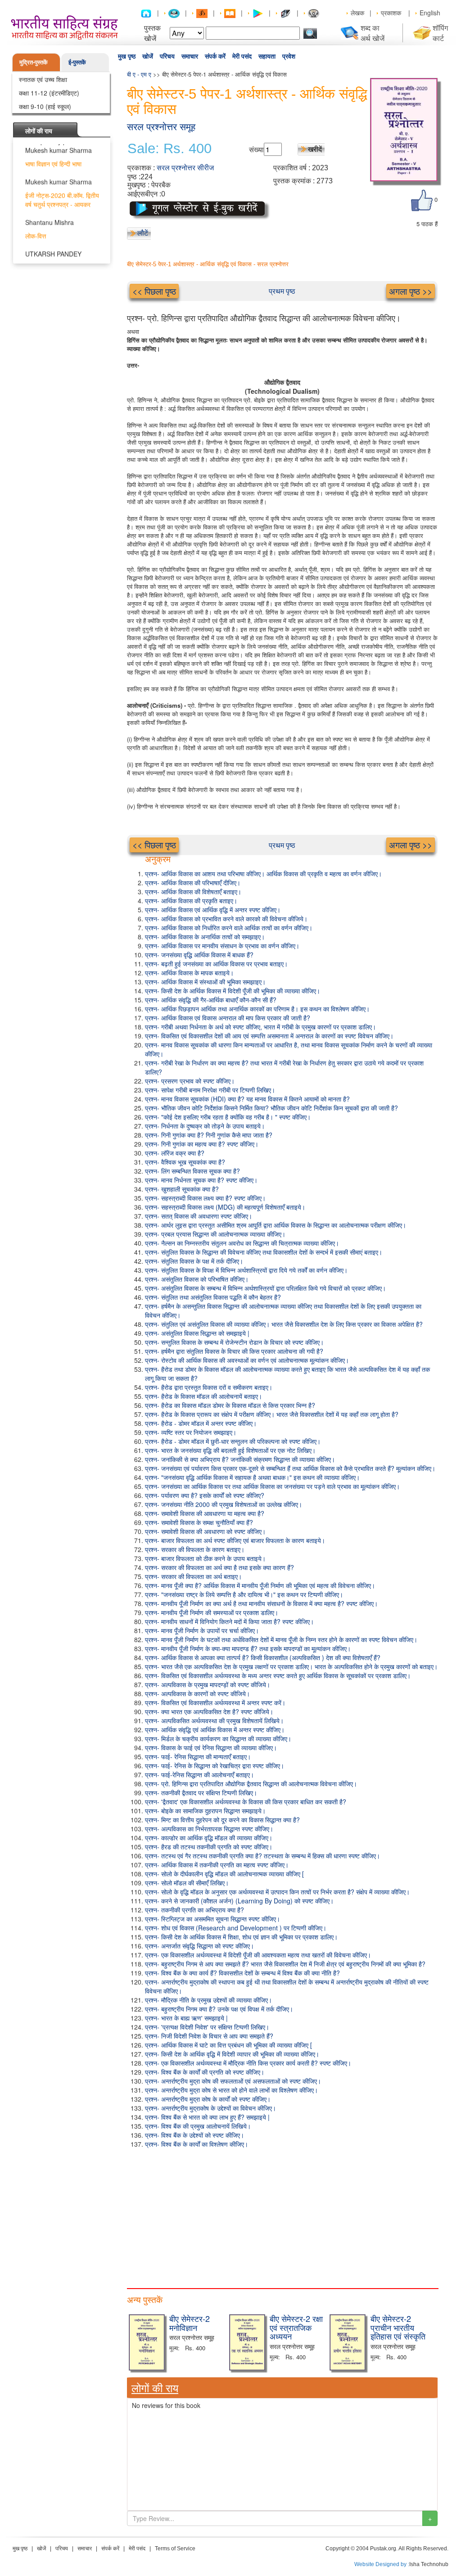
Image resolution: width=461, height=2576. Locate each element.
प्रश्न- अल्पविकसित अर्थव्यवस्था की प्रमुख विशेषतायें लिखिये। (214, 1720)
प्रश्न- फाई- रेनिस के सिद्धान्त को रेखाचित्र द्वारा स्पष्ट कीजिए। (215, 1766)
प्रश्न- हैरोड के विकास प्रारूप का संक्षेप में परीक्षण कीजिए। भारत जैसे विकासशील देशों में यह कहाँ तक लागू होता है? (272, 1414)
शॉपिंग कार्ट (440, 33)
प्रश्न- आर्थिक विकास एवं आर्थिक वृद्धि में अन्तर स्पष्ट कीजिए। (213, 910)
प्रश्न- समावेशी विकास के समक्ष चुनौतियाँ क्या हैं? (199, 1522)
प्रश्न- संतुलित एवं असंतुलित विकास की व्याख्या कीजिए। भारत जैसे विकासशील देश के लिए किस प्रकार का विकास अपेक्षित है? (284, 1324)
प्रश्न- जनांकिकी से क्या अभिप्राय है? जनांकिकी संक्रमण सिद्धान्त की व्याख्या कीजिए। (240, 1459)
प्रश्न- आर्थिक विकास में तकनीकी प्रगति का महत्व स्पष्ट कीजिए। (217, 1865)
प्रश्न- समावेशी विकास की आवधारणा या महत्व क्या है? (205, 1513)
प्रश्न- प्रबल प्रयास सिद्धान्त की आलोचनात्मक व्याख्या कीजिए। (215, 1234)
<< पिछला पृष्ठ (154, 291)
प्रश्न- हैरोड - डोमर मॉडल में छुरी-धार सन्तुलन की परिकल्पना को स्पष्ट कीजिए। (233, 1441)
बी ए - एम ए (139, 74)
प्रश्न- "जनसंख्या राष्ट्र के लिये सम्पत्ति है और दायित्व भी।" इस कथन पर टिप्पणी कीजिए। (244, 1594)
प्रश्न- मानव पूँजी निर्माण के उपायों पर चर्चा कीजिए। (202, 1630)
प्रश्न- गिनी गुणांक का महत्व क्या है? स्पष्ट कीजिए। (202, 1144)
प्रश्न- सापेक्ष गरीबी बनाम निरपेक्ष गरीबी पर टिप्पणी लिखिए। (210, 1090)
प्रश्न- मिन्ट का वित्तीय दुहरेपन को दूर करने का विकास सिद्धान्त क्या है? (222, 1820)
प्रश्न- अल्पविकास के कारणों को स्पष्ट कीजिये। (197, 1693)
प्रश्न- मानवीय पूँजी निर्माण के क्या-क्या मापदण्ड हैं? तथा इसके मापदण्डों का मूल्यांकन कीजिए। (248, 1648)
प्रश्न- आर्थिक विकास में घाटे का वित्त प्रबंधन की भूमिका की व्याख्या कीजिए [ (228, 2045)
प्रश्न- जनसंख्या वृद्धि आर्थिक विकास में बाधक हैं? (199, 955)
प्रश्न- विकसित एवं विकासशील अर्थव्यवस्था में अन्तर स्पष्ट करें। (215, 1702)
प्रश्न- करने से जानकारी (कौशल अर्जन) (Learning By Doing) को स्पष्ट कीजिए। (239, 1901)
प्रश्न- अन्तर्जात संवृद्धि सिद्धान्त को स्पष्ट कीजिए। (199, 1946)
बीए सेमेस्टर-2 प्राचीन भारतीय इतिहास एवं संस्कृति (398, 2327)
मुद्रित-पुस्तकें (34, 62)
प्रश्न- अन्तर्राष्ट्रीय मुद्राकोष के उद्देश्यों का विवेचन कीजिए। (210, 2108)
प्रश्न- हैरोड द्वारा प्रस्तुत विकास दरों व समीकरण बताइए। (209, 1387)
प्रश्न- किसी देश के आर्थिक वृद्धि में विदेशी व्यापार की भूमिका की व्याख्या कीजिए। (232, 2054)
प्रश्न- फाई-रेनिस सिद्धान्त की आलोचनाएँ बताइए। (199, 1775)
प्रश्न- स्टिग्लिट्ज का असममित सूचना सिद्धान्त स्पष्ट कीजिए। (212, 1919)
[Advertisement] (282, 2216)
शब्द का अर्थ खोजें (373, 33)
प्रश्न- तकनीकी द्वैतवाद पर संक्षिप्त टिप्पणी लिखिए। (201, 1793)
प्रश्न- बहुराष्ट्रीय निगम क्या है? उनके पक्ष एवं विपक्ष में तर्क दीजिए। (219, 2009)
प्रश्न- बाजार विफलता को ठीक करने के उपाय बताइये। (205, 1558)
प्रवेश (289, 56)
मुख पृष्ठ (127, 56)
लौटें (143, 233)
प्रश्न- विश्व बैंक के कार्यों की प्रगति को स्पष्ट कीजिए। (205, 2072)
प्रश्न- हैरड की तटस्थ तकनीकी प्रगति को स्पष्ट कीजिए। (209, 1847)
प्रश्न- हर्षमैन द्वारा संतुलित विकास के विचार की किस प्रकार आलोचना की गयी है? (234, 1351)
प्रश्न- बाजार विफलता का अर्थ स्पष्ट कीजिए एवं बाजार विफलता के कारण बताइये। (235, 1540)
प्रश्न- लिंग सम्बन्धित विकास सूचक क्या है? (192, 1171)
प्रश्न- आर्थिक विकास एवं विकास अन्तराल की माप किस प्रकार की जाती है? (228, 1018)
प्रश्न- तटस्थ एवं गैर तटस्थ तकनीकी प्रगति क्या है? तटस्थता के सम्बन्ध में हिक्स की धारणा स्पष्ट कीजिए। (262, 1856)
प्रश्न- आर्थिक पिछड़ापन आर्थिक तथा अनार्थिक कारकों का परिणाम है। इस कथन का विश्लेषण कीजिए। (257, 1009)
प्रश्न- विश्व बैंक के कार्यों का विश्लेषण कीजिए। (197, 2144)
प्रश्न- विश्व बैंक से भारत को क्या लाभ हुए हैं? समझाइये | (207, 2117)
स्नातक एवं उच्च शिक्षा (43, 79)
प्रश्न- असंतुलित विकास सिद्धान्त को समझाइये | (197, 1333)
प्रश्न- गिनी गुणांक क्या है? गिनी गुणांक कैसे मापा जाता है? (209, 1135)
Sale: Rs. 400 (169, 149)
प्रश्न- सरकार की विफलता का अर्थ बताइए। (193, 1576)
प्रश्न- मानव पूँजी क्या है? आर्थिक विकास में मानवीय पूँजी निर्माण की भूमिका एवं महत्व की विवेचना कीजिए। (260, 1585)
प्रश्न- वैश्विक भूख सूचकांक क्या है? (185, 1162)
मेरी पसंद (242, 56)
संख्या (256, 149)
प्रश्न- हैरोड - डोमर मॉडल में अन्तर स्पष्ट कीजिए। (201, 1423)
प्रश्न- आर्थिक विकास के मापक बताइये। (189, 973)
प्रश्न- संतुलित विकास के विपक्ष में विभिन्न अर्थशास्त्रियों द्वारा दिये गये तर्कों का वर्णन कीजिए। (246, 1270)
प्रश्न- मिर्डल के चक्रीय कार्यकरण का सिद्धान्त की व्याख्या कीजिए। (218, 1739)
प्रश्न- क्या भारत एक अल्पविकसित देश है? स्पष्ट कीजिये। (209, 1711)
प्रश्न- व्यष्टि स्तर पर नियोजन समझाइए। (191, 1432)
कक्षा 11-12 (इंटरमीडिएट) (49, 93)
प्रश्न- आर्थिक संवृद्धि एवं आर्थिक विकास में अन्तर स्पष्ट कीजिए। (215, 1729)
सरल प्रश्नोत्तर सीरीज (185, 168)
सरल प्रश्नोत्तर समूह (161, 127)
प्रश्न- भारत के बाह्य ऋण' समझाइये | (186, 2018)
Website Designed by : (382, 2564)
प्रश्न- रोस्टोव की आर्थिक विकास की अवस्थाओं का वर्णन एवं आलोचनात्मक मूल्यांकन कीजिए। (247, 1360)
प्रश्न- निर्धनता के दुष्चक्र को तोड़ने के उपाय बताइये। (205, 1126)
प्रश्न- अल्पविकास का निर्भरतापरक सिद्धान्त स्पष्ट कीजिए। (209, 1829)
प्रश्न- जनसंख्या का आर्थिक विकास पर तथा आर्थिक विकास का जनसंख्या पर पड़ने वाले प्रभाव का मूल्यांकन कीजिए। (272, 1486)
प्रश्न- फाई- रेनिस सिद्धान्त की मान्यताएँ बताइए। (198, 1757)
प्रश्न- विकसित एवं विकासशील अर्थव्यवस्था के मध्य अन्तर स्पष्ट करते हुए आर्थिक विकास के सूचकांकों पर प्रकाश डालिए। (278, 1675)
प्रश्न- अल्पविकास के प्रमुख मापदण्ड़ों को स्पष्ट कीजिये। (208, 1684)
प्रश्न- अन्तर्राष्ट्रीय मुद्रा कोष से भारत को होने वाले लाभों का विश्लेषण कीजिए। (231, 2090)
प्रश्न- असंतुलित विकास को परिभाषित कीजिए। (197, 1279)
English (430, 13)
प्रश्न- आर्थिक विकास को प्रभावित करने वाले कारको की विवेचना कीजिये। (226, 919)
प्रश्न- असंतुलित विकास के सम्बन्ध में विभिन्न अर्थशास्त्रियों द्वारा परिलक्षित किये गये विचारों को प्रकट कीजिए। (265, 1288)
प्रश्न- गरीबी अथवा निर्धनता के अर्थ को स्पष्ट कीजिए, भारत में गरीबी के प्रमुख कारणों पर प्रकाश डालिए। (260, 1027)
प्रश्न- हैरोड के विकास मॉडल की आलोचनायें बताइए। (203, 1396)
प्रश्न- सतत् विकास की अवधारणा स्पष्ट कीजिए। (199, 1216)
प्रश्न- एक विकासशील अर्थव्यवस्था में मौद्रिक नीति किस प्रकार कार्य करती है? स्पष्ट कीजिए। (248, 2063)
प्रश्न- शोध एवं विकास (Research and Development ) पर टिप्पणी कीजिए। (236, 1928)
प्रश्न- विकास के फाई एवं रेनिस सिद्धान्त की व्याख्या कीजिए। (211, 1748)
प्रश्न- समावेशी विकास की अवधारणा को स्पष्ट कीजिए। (205, 1531)
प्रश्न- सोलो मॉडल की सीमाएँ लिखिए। (187, 1883)
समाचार (190, 56)
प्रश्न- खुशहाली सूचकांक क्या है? (182, 1189)
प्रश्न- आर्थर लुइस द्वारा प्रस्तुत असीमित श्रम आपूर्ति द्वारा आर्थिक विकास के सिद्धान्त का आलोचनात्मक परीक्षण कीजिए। (276, 1225)
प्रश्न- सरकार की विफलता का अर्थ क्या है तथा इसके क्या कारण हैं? (219, 1567)
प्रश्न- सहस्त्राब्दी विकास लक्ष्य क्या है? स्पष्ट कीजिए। (205, 1198)
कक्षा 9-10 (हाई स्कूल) (45, 106)
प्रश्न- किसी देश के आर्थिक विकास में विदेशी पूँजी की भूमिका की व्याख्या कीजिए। (233, 991)
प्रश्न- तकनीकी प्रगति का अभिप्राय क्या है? (194, 1910)
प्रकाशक (391, 13)
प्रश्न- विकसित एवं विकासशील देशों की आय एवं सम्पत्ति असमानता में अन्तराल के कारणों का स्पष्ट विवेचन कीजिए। (269, 1036)
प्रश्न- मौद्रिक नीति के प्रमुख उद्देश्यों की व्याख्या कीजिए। (208, 2000)
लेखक (357, 13)
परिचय (167, 56)
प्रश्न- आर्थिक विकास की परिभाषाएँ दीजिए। (193, 883)
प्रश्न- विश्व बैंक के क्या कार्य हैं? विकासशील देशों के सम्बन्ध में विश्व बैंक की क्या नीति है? (242, 1973)
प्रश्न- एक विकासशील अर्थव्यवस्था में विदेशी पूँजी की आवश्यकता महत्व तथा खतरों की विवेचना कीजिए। (258, 1955)
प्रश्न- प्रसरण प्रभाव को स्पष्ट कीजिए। (190, 1081)
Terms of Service (175, 2549)
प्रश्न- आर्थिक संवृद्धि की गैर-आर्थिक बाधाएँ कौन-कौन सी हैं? (211, 1000)
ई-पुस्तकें (77, 62)
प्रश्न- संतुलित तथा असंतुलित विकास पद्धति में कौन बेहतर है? (213, 1297)
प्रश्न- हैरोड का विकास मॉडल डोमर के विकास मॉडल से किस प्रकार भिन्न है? (230, 1405)
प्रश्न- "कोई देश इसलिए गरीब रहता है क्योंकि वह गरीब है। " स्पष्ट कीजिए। (228, 1117)
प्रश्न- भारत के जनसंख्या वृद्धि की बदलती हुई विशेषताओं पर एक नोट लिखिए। (230, 1450)
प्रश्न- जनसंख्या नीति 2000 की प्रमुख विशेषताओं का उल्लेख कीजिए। (224, 1504)
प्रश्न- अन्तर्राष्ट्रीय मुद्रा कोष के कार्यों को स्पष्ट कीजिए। (208, 2099)
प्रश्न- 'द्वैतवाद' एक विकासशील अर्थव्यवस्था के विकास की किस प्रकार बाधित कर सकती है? (246, 1802)
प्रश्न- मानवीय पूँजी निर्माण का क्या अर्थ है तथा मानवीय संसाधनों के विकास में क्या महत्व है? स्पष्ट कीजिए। (261, 1603)
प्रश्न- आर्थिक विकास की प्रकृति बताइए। (191, 901)
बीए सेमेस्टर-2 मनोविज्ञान (190, 2323)
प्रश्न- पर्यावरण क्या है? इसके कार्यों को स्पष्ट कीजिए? (205, 1495)
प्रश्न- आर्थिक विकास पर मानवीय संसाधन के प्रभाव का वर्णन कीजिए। (222, 946)
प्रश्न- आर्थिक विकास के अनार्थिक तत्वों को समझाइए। (205, 937)
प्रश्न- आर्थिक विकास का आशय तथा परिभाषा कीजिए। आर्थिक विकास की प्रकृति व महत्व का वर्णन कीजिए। (263, 874)
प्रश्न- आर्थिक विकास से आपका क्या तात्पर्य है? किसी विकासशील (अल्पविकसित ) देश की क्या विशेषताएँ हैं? (263, 1657)
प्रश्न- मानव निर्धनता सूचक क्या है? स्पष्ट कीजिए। (201, 1180)
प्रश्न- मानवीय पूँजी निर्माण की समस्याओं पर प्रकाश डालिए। (212, 1612)
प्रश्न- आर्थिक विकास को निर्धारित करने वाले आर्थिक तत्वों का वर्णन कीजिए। (229, 928)
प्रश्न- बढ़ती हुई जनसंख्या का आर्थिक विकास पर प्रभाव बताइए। (216, 964)
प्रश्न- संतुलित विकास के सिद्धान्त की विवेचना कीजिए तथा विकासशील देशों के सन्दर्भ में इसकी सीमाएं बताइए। (264, 1252)
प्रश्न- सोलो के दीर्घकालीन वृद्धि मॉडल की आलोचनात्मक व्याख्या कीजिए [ (224, 1874)
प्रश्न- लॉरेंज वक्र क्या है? (175, 1153)
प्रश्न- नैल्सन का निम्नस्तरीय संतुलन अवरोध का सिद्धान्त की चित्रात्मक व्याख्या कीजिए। (242, 1243)
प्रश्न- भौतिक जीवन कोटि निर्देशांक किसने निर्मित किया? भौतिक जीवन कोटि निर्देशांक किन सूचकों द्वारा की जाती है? (271, 1108)
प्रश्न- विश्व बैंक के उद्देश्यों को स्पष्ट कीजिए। (194, 2135)
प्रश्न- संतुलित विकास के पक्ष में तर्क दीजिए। (194, 1261)
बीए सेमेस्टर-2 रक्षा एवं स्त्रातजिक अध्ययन (296, 2327)
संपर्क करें (215, 56)
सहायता (267, 56)
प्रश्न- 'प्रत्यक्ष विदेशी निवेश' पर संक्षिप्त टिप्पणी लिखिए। (207, 2027)
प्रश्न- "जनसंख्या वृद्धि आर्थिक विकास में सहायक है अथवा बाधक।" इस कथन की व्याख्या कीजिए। (252, 1477)
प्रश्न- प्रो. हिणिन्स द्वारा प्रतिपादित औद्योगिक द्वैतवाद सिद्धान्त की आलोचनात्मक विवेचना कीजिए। (251, 1784)
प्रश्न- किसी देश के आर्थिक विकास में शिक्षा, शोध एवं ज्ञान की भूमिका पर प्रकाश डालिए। (241, 1937)
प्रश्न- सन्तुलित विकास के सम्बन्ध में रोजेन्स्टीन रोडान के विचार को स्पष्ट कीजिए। (234, 1342)
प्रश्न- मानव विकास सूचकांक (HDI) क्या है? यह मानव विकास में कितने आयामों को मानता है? (247, 1099)
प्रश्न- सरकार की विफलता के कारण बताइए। (195, 1549)
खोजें (148, 56)
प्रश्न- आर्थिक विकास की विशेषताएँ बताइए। (193, 892)
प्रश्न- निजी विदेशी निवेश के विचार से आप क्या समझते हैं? (209, 2036)
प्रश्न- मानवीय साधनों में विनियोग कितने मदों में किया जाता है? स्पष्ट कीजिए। (229, 1621)
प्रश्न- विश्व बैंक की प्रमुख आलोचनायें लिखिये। (198, 2126)
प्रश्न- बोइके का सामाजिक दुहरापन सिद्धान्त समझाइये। (205, 1811)
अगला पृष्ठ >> (411, 291)
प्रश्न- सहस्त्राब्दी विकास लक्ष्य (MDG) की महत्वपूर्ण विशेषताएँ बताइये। (225, 1207)
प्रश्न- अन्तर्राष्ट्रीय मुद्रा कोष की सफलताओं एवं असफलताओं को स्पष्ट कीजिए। (233, 2081)
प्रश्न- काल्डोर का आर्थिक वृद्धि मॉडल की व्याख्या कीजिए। (209, 1838)
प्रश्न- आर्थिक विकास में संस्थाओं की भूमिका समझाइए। (205, 982)
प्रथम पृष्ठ (282, 291)
